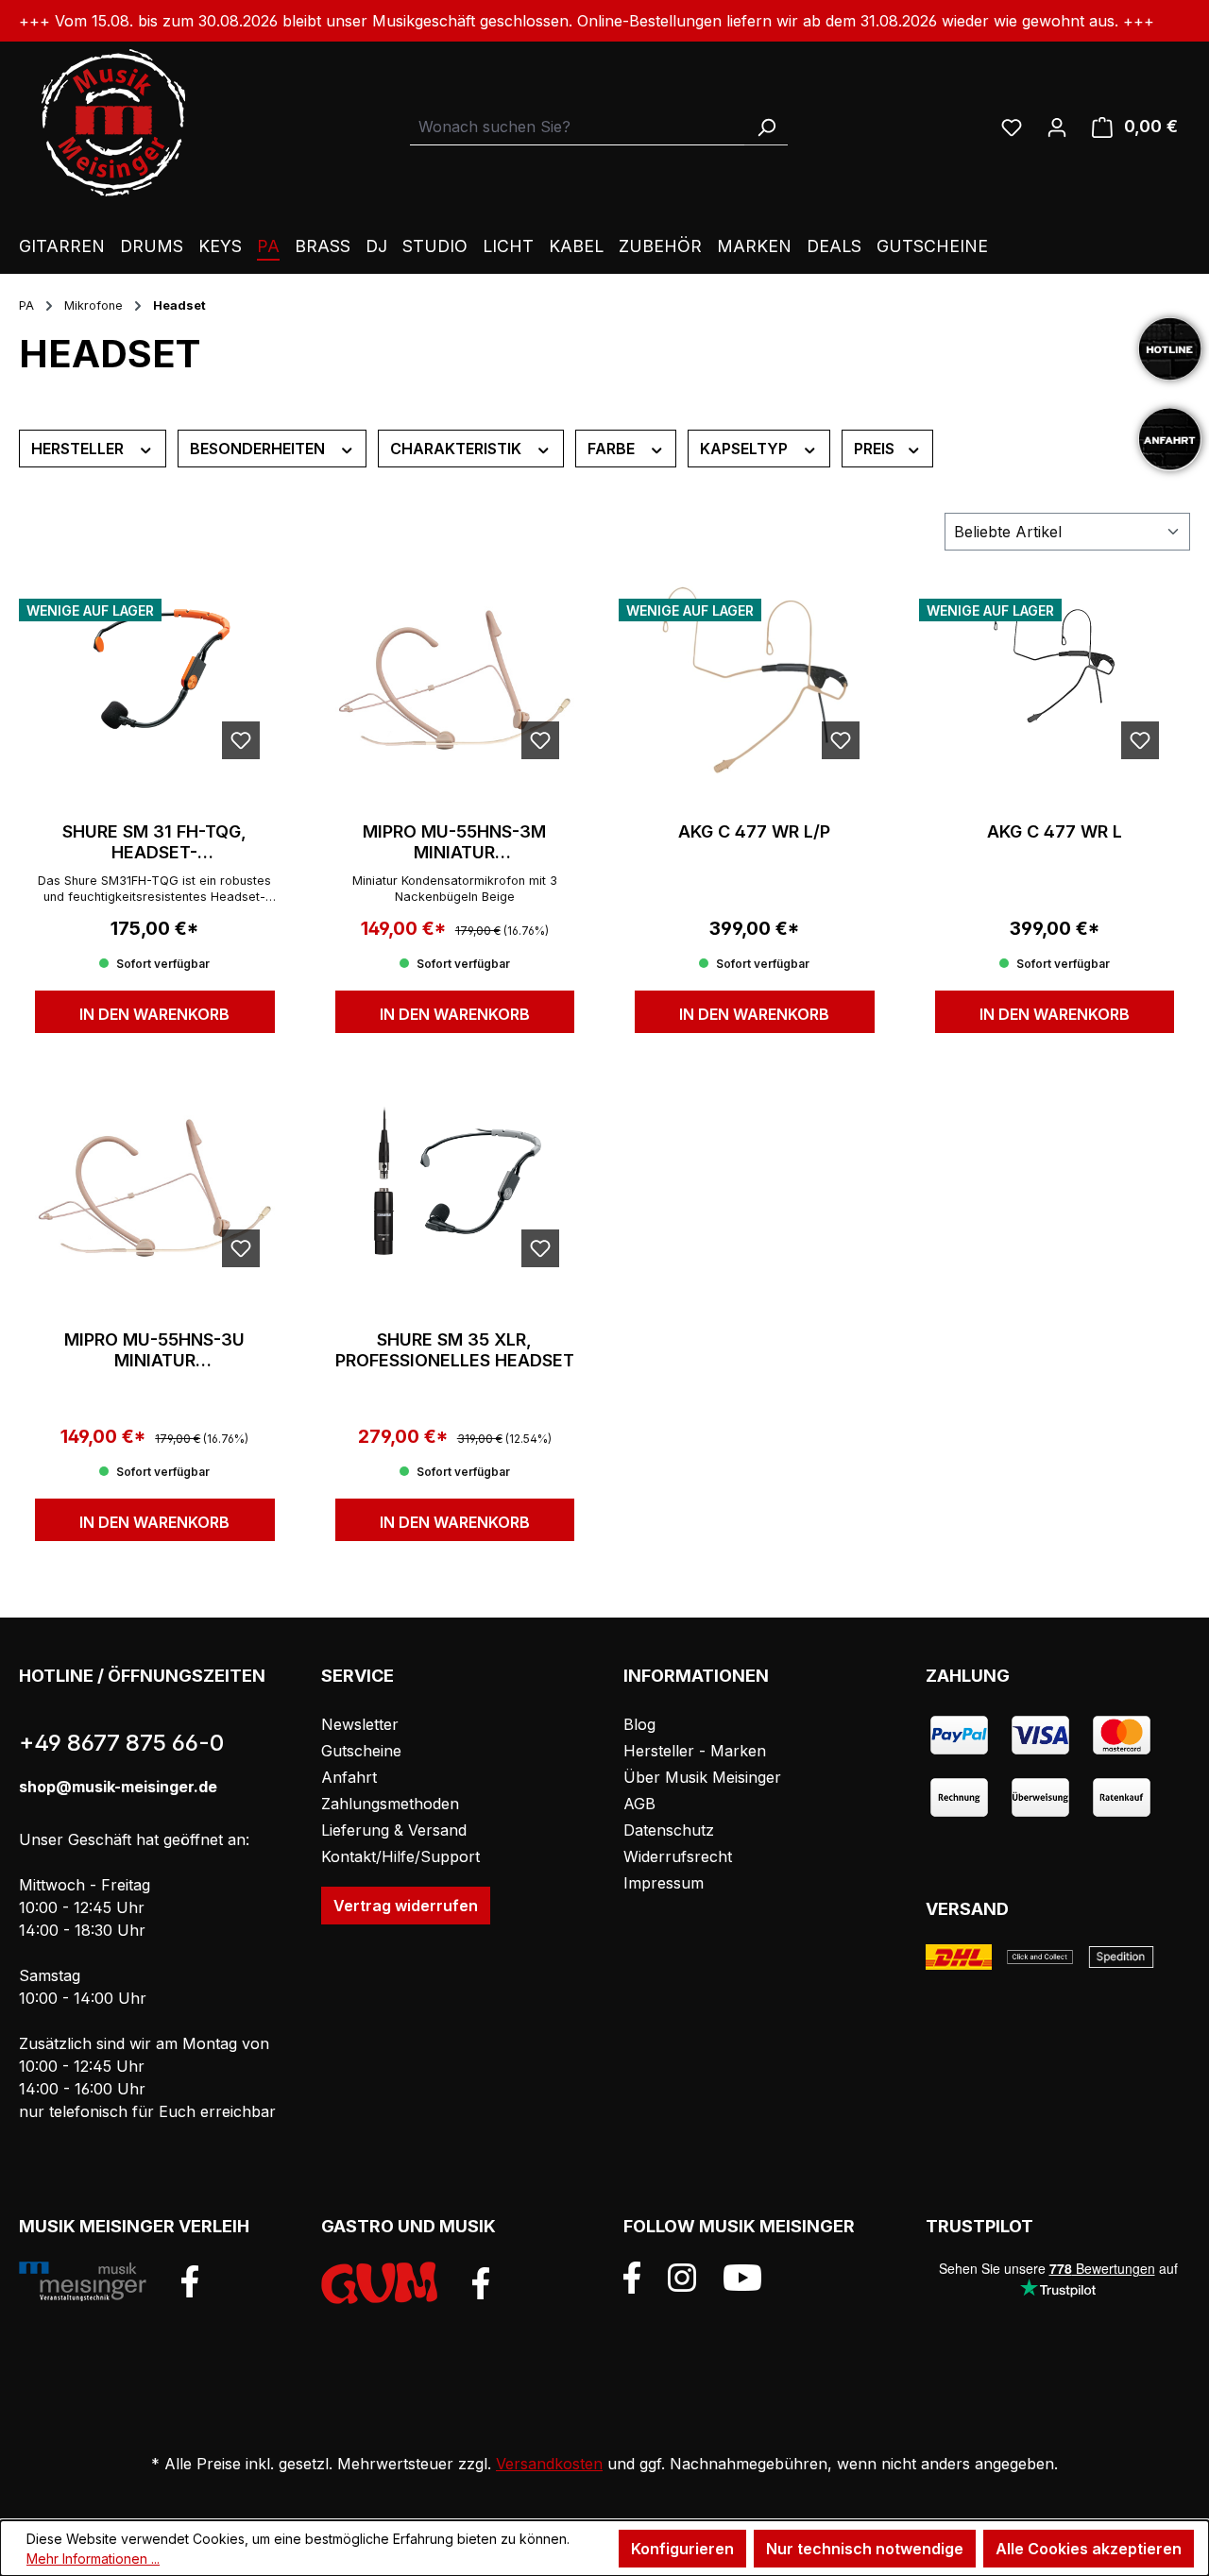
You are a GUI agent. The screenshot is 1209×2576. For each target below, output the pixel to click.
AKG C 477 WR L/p (754, 831)
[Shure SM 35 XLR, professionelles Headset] (455, 1188)
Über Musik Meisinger (702, 1777)
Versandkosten (549, 2464)
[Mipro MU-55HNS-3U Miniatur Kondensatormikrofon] (155, 1188)
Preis (876, 449)
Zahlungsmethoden (390, 1804)
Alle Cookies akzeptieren (1089, 2549)
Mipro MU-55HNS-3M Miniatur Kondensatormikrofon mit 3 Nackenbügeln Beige (454, 842)
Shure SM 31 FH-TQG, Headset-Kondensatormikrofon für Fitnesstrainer (155, 842)
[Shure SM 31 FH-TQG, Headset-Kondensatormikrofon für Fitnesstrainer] (155, 680)
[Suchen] (766, 127)
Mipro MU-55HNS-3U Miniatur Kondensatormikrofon (155, 1350)
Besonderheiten (259, 449)
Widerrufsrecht (678, 1856)
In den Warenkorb (154, 1014)
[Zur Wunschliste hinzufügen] (241, 740)
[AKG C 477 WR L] (1055, 680)
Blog (639, 1724)
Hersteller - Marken (695, 1751)
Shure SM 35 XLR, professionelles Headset (455, 1350)
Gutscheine (361, 1751)
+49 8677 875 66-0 (121, 1743)
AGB (639, 1804)
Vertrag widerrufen (406, 1906)
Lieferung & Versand (394, 1830)
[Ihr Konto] (1057, 127)
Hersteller (79, 449)
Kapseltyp (746, 449)
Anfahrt (349, 1777)
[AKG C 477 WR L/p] (755, 680)
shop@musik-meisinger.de (118, 1787)
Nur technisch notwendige (865, 2549)
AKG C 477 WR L (1055, 831)
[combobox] (578, 127)
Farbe (613, 449)
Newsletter (360, 1724)
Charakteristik (458, 449)
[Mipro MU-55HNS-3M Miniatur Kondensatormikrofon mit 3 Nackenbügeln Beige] (455, 680)
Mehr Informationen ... (93, 2559)
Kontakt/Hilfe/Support (400, 1856)
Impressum (664, 1883)
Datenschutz (669, 1830)
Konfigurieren (682, 2549)
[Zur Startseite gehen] (113, 123)
